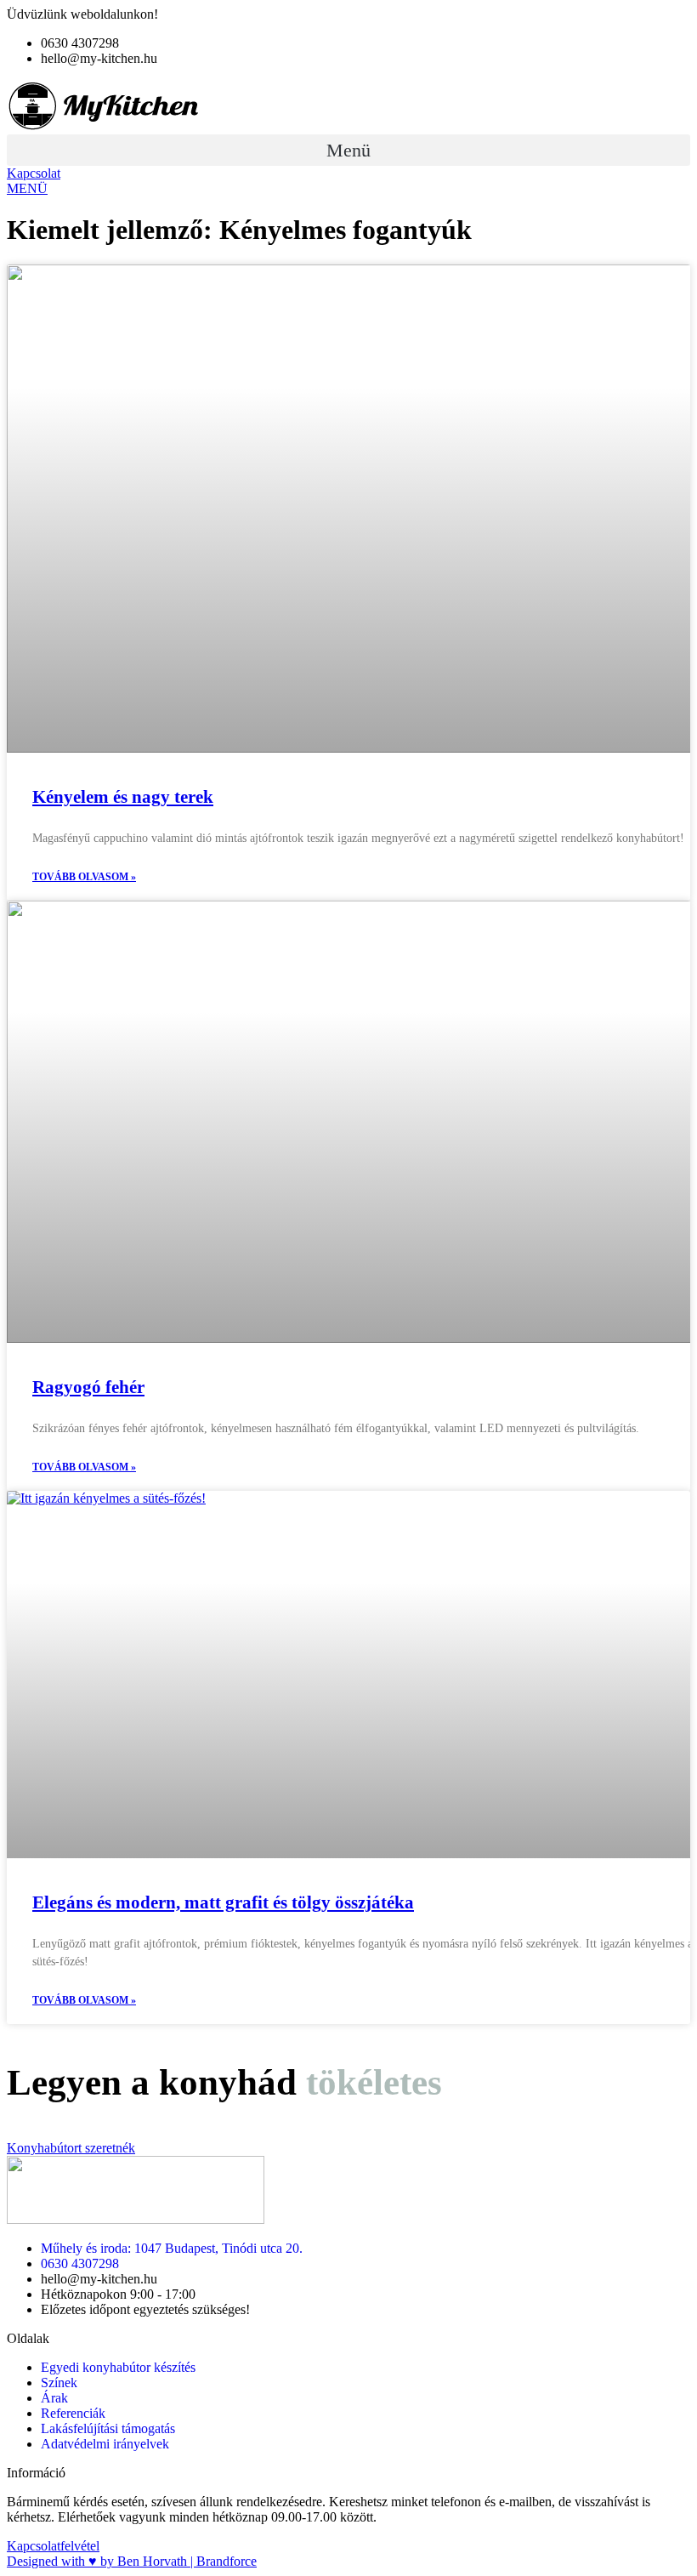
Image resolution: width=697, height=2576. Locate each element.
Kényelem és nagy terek (123, 797)
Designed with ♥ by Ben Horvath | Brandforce (132, 2561)
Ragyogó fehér (88, 1387)
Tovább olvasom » (84, 877)
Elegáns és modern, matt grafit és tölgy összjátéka (223, 1902)
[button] (348, 150)
